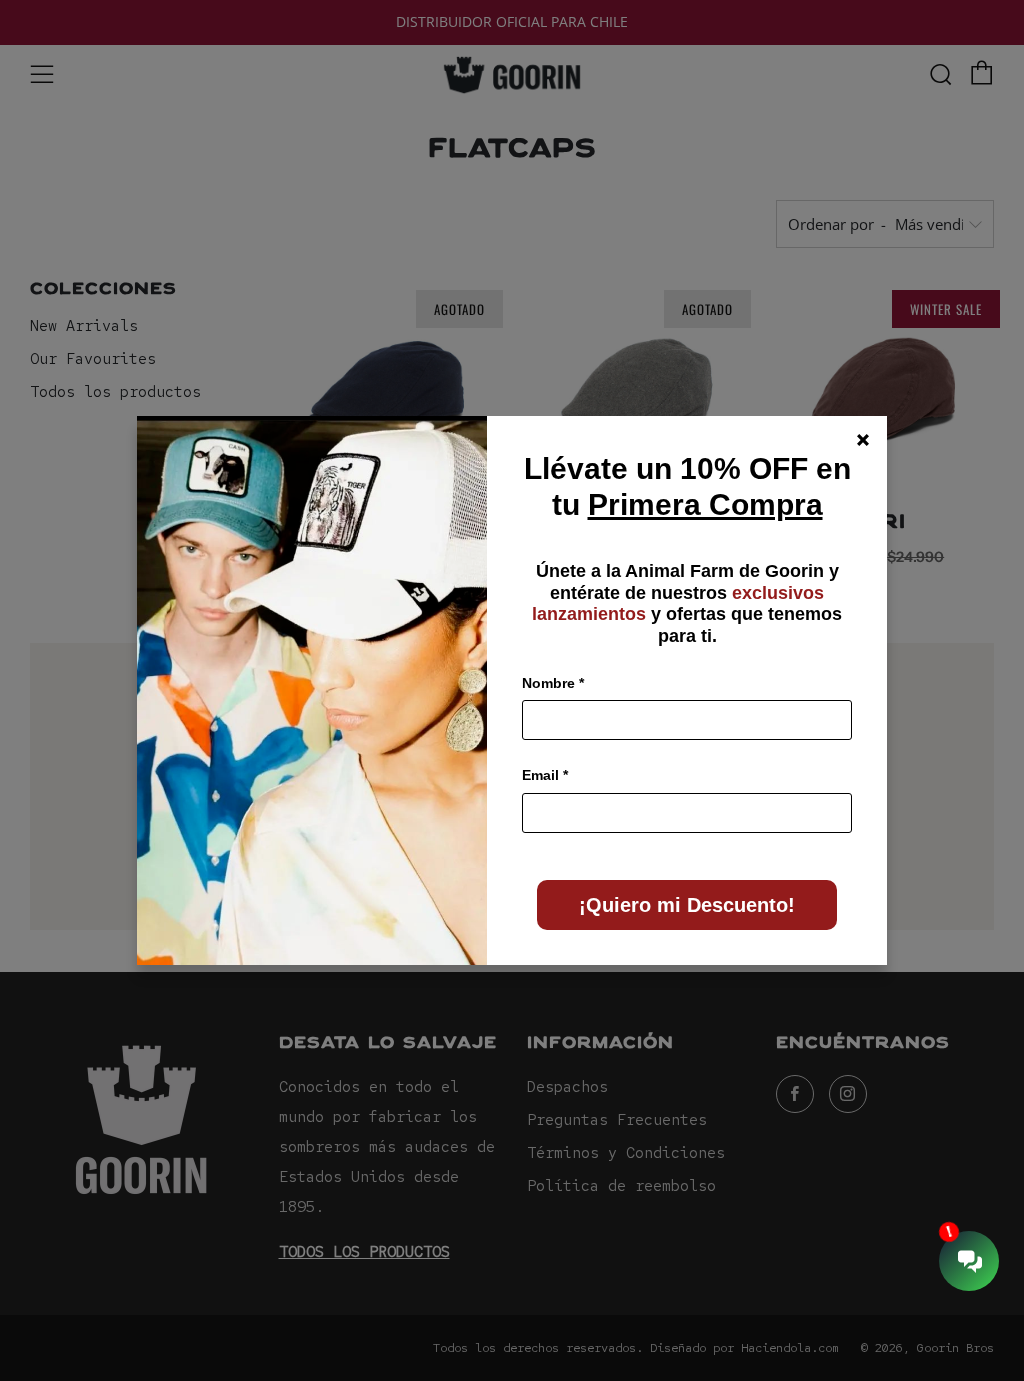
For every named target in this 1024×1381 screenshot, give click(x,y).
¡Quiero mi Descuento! (687, 905)
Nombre (553, 683)
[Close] (863, 440)
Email (545, 775)
